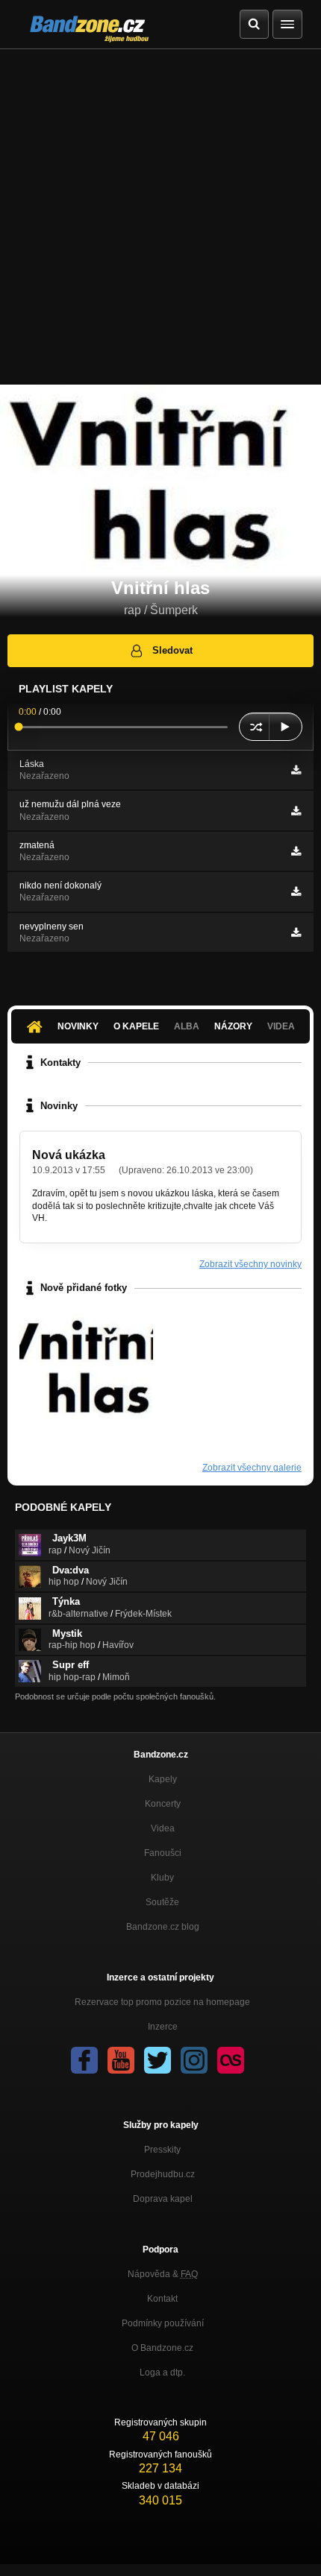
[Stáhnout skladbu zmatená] (296, 851)
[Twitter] (158, 2060)
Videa (163, 1828)
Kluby (162, 1878)
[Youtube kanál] (121, 2060)
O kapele (136, 1026)
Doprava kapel (163, 2199)
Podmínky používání (163, 2323)
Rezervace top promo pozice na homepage (162, 2002)
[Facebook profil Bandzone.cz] (84, 2060)
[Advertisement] (160, 217)
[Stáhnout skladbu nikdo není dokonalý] (296, 891)
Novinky (78, 1026)
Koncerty (163, 1804)
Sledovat (172, 650)
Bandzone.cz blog (163, 1927)
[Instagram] (194, 2060)
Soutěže (162, 1902)
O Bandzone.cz (162, 2348)
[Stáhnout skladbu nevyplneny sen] (296, 932)
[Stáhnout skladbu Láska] (296, 770)
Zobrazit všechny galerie (252, 1468)
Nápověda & (163, 2274)
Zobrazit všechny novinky (250, 1264)
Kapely (163, 1779)
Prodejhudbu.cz (163, 2174)
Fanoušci (163, 1853)
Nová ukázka (69, 1155)
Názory (233, 1026)
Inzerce (163, 2027)
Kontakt (162, 2299)
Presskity (162, 2150)
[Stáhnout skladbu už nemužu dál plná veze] (296, 811)
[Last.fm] (231, 2060)
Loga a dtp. (162, 2373)
